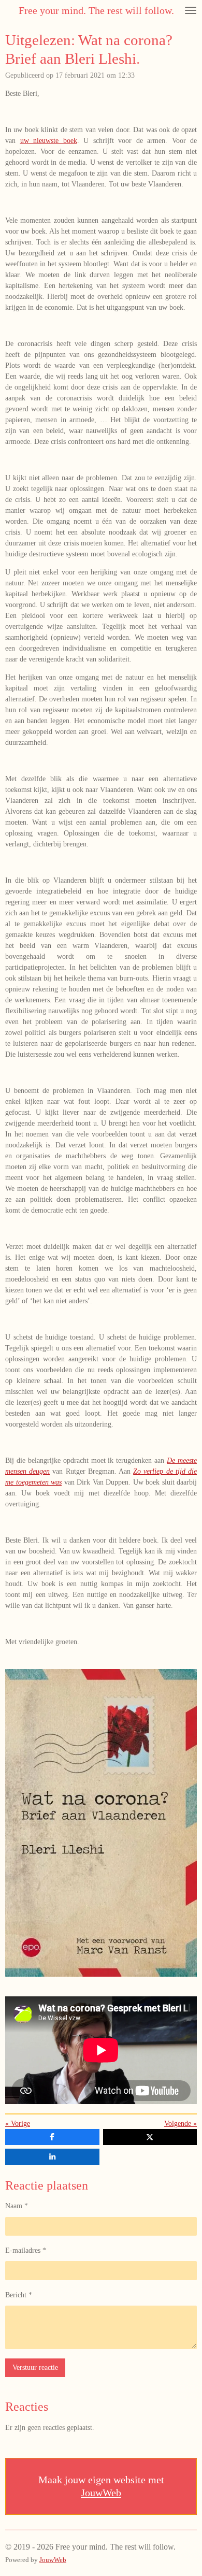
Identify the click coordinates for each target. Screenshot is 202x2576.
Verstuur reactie (35, 2368)
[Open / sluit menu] (191, 10)
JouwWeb (101, 2493)
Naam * (17, 2206)
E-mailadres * (26, 2250)
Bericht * (19, 2295)
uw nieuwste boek (49, 141)
